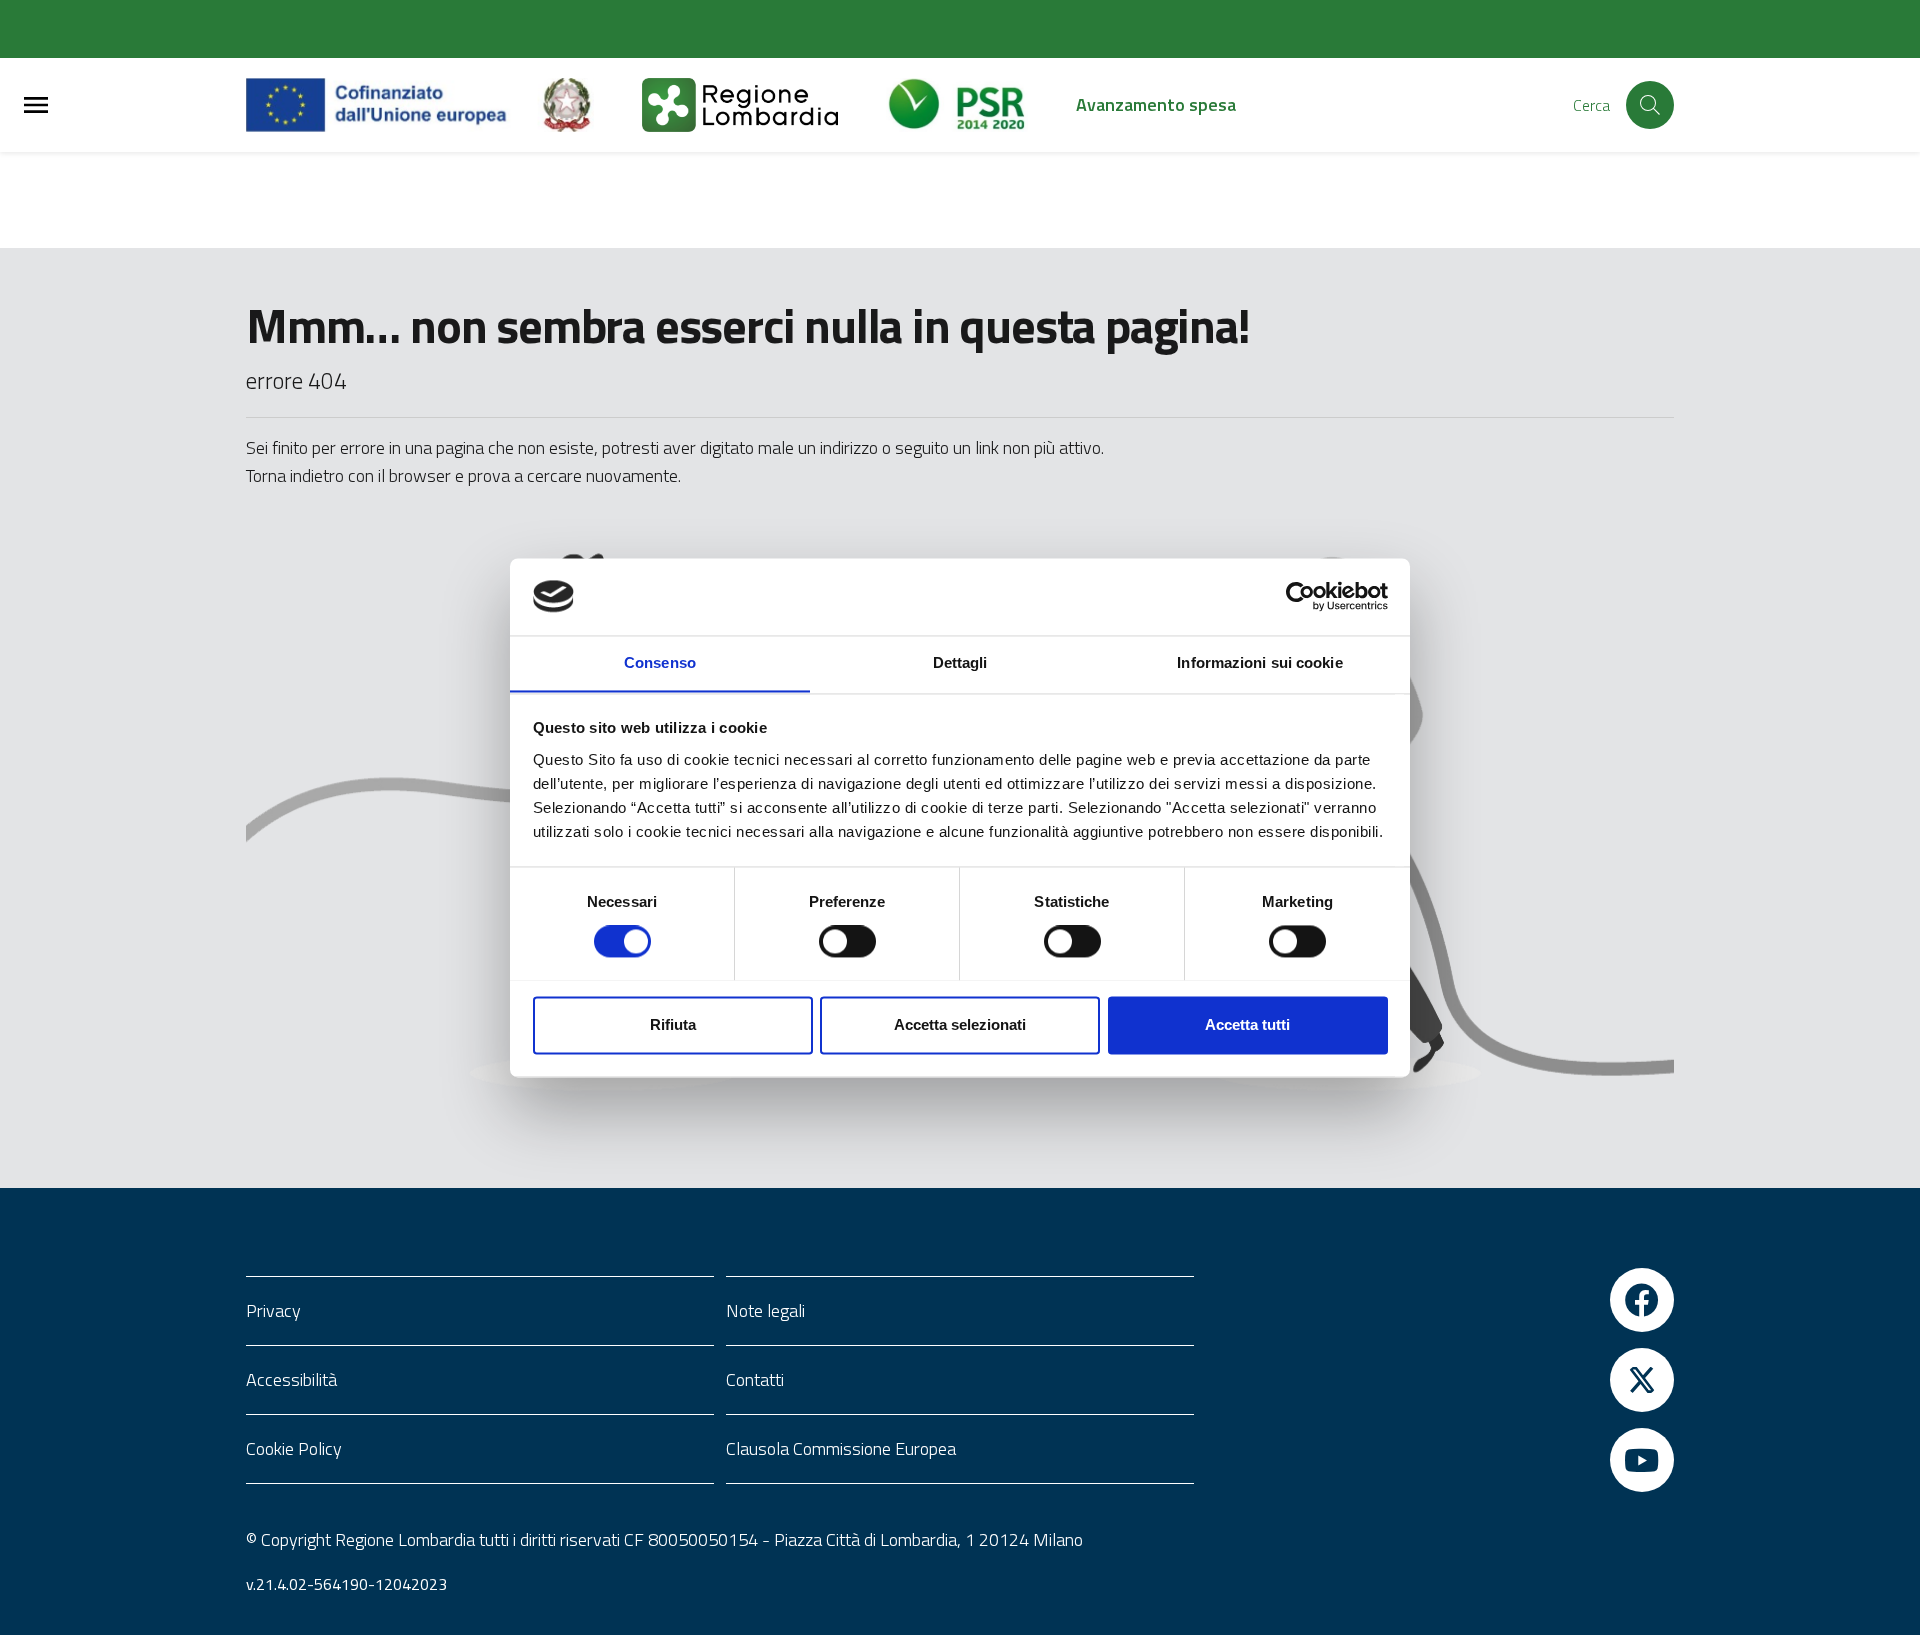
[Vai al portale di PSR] (980, 105)
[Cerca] (1650, 105)
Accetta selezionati (960, 1024)
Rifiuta (673, 1024)
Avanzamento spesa (1156, 104)
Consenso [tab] (660, 662)
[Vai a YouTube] (1440, 1460)
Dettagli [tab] (960, 662)
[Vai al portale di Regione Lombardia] (764, 105)
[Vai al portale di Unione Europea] (391, 105)
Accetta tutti (1247, 1024)
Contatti (755, 1379)
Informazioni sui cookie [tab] (1259, 662)
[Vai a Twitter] (1440, 1380)
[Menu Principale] (36, 105)
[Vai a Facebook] (1440, 1300)
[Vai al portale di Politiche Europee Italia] (590, 105)
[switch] (847, 941)
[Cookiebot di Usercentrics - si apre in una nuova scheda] (1300, 596)
